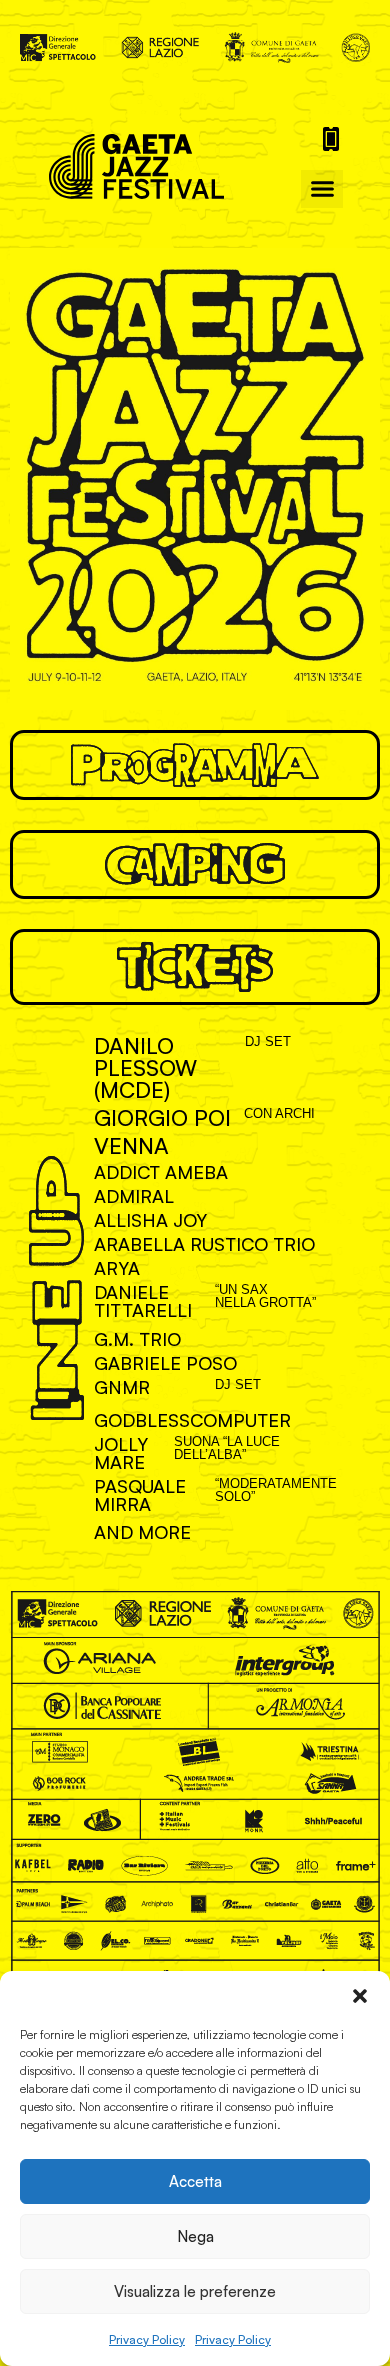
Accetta (195, 2181)
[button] (360, 1996)
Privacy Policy (147, 2339)
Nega (195, 2236)
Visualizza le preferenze (195, 2291)
